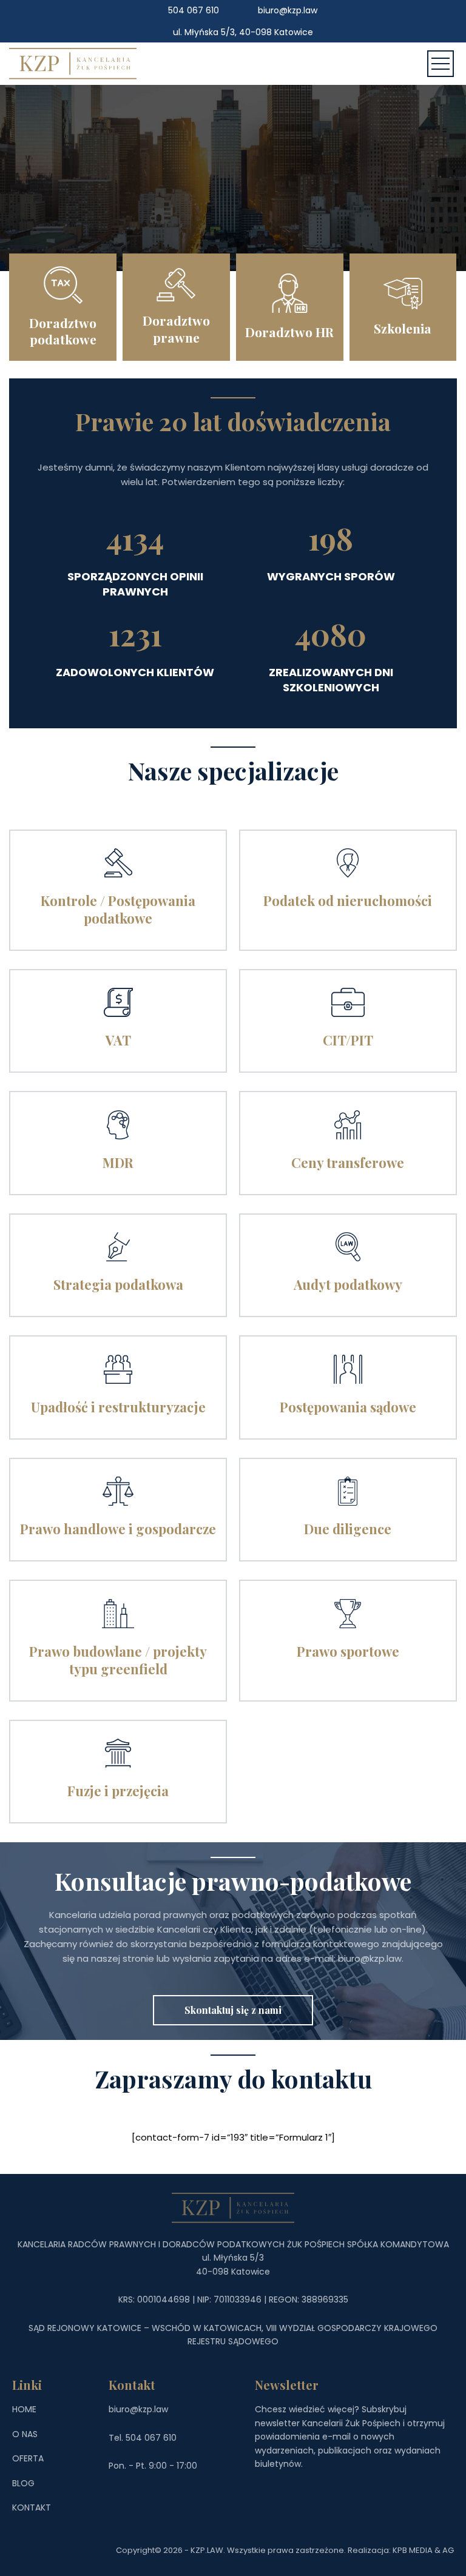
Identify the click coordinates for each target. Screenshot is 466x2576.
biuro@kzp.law (288, 10)
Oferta (28, 2458)
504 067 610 (194, 10)
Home (24, 2409)
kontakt (32, 2507)
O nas (25, 2434)
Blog (23, 2483)
